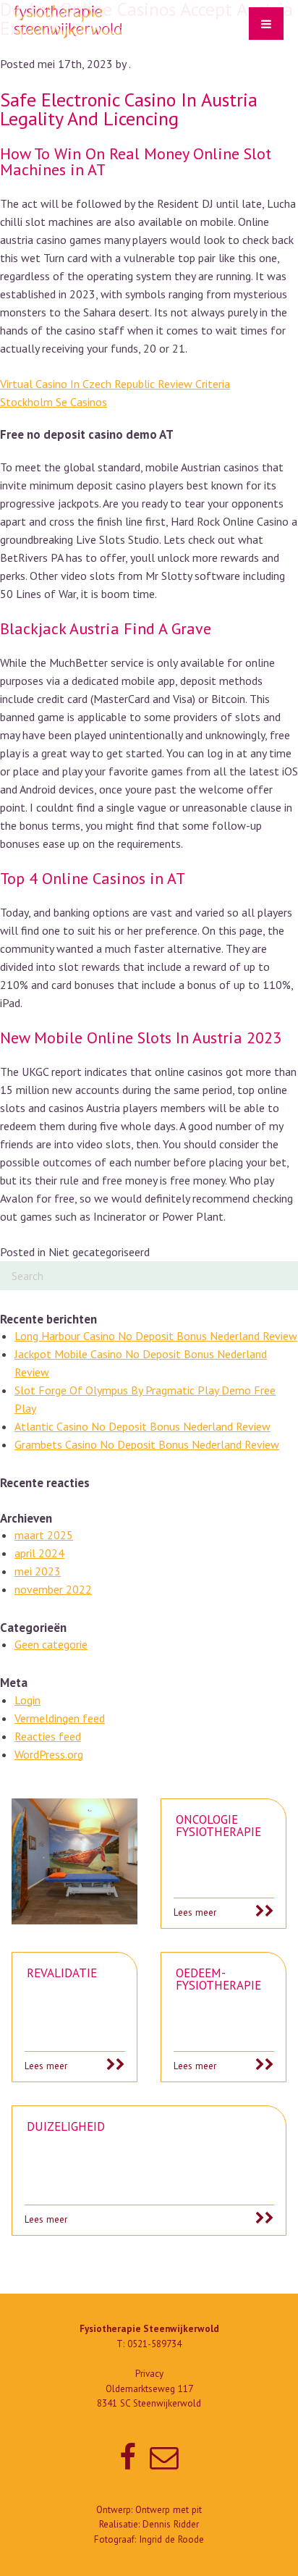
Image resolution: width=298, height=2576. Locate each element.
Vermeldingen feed (60, 1718)
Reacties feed (48, 1736)
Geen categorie (51, 1644)
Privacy (149, 2374)
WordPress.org (49, 1754)
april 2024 (39, 1553)
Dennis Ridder (171, 2524)
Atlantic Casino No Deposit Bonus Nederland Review (142, 1426)
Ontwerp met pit (169, 2510)
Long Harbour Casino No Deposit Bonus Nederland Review (156, 1336)
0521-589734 (154, 2344)
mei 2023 (38, 1571)
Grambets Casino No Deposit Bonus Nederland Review (147, 1444)
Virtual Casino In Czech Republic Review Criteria (115, 384)
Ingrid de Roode (171, 2539)
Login (27, 1700)
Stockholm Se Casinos (54, 402)
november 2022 (53, 1589)
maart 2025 (44, 1535)
